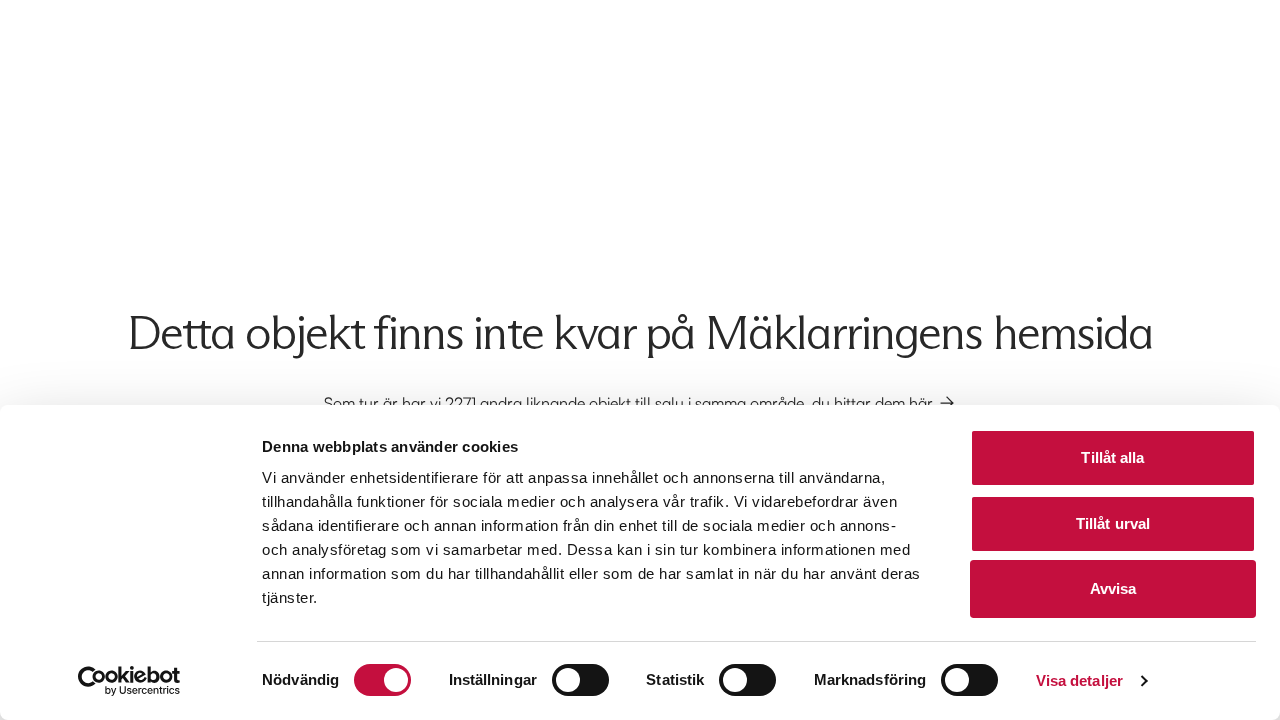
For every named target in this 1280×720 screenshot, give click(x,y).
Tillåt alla (1112, 457)
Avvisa (1113, 588)
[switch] (580, 680)
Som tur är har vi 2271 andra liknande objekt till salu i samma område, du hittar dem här (628, 403)
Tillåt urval (1113, 523)
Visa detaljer (1079, 680)
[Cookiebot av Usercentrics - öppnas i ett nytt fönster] (129, 681)
